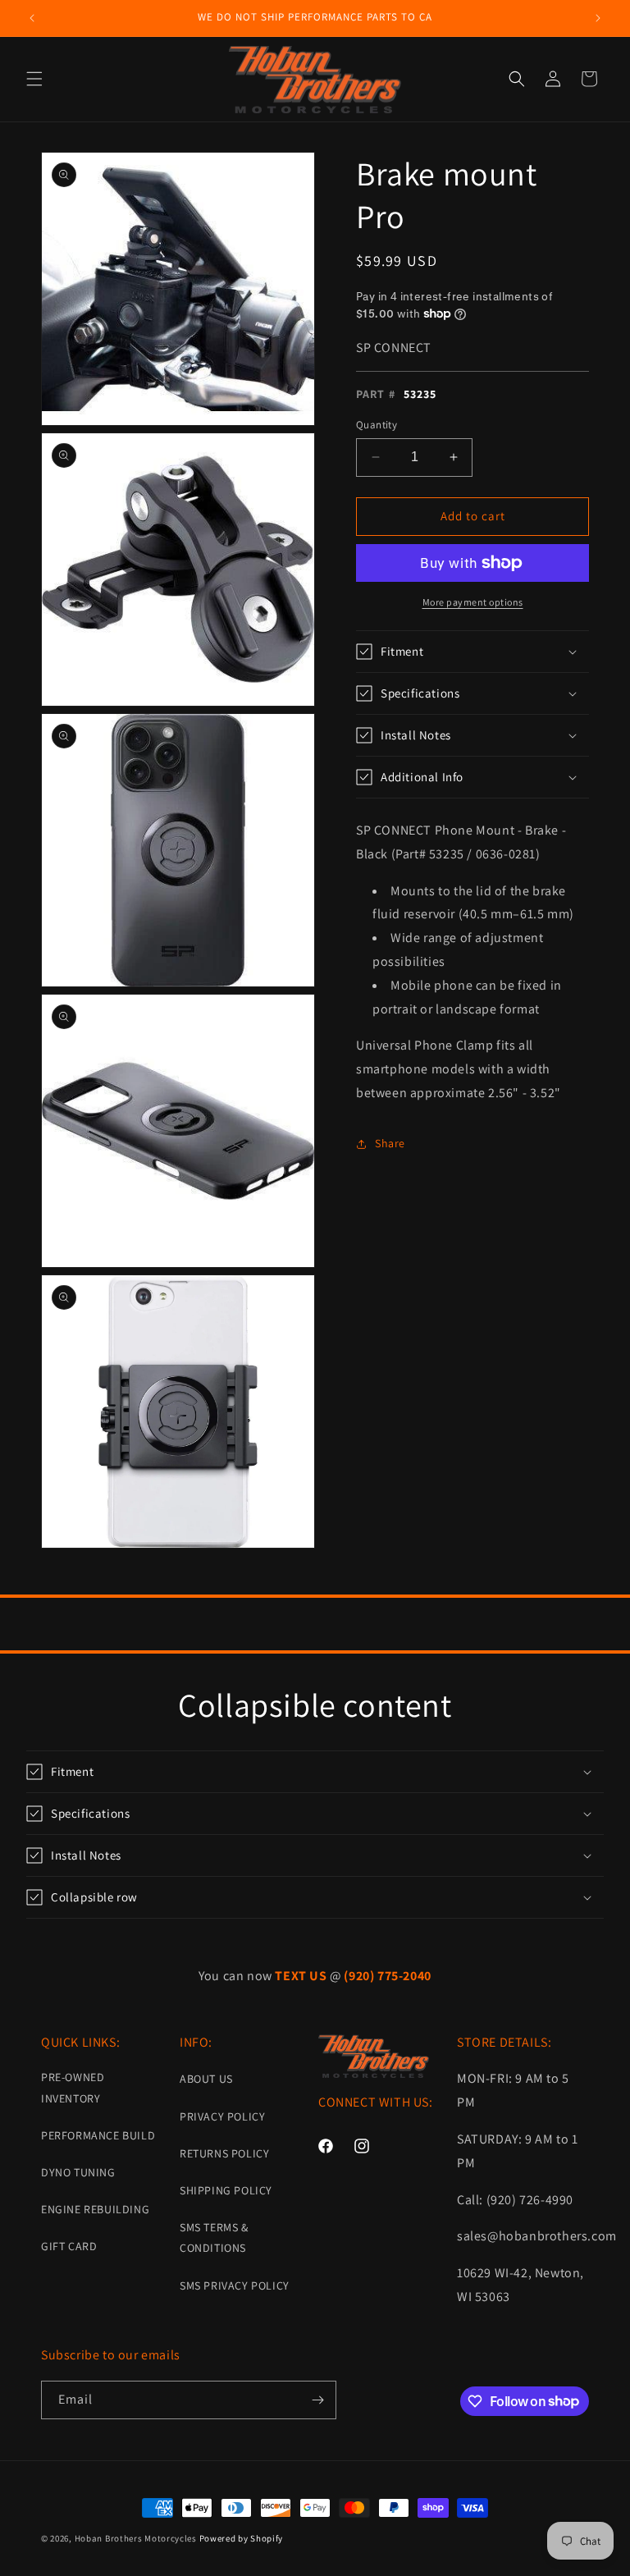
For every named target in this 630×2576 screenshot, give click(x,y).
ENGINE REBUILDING (95, 2209)
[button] (34, 79)
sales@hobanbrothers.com (537, 2236)
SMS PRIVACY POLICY (235, 2285)
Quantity (377, 425)
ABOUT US (206, 2079)
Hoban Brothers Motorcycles (136, 2538)
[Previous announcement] (32, 18)
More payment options (473, 602)
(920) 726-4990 (530, 2200)
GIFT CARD (69, 2246)
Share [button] (390, 1143)
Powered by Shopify (242, 2538)
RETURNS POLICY (224, 2153)
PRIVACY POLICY (222, 2116)
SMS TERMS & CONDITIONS (214, 2237)
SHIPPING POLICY (226, 2190)
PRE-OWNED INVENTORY (73, 2087)
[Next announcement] (598, 18)
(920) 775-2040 (387, 1976)
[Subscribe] (317, 2400)
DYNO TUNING (78, 2172)
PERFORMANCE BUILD (98, 2135)
